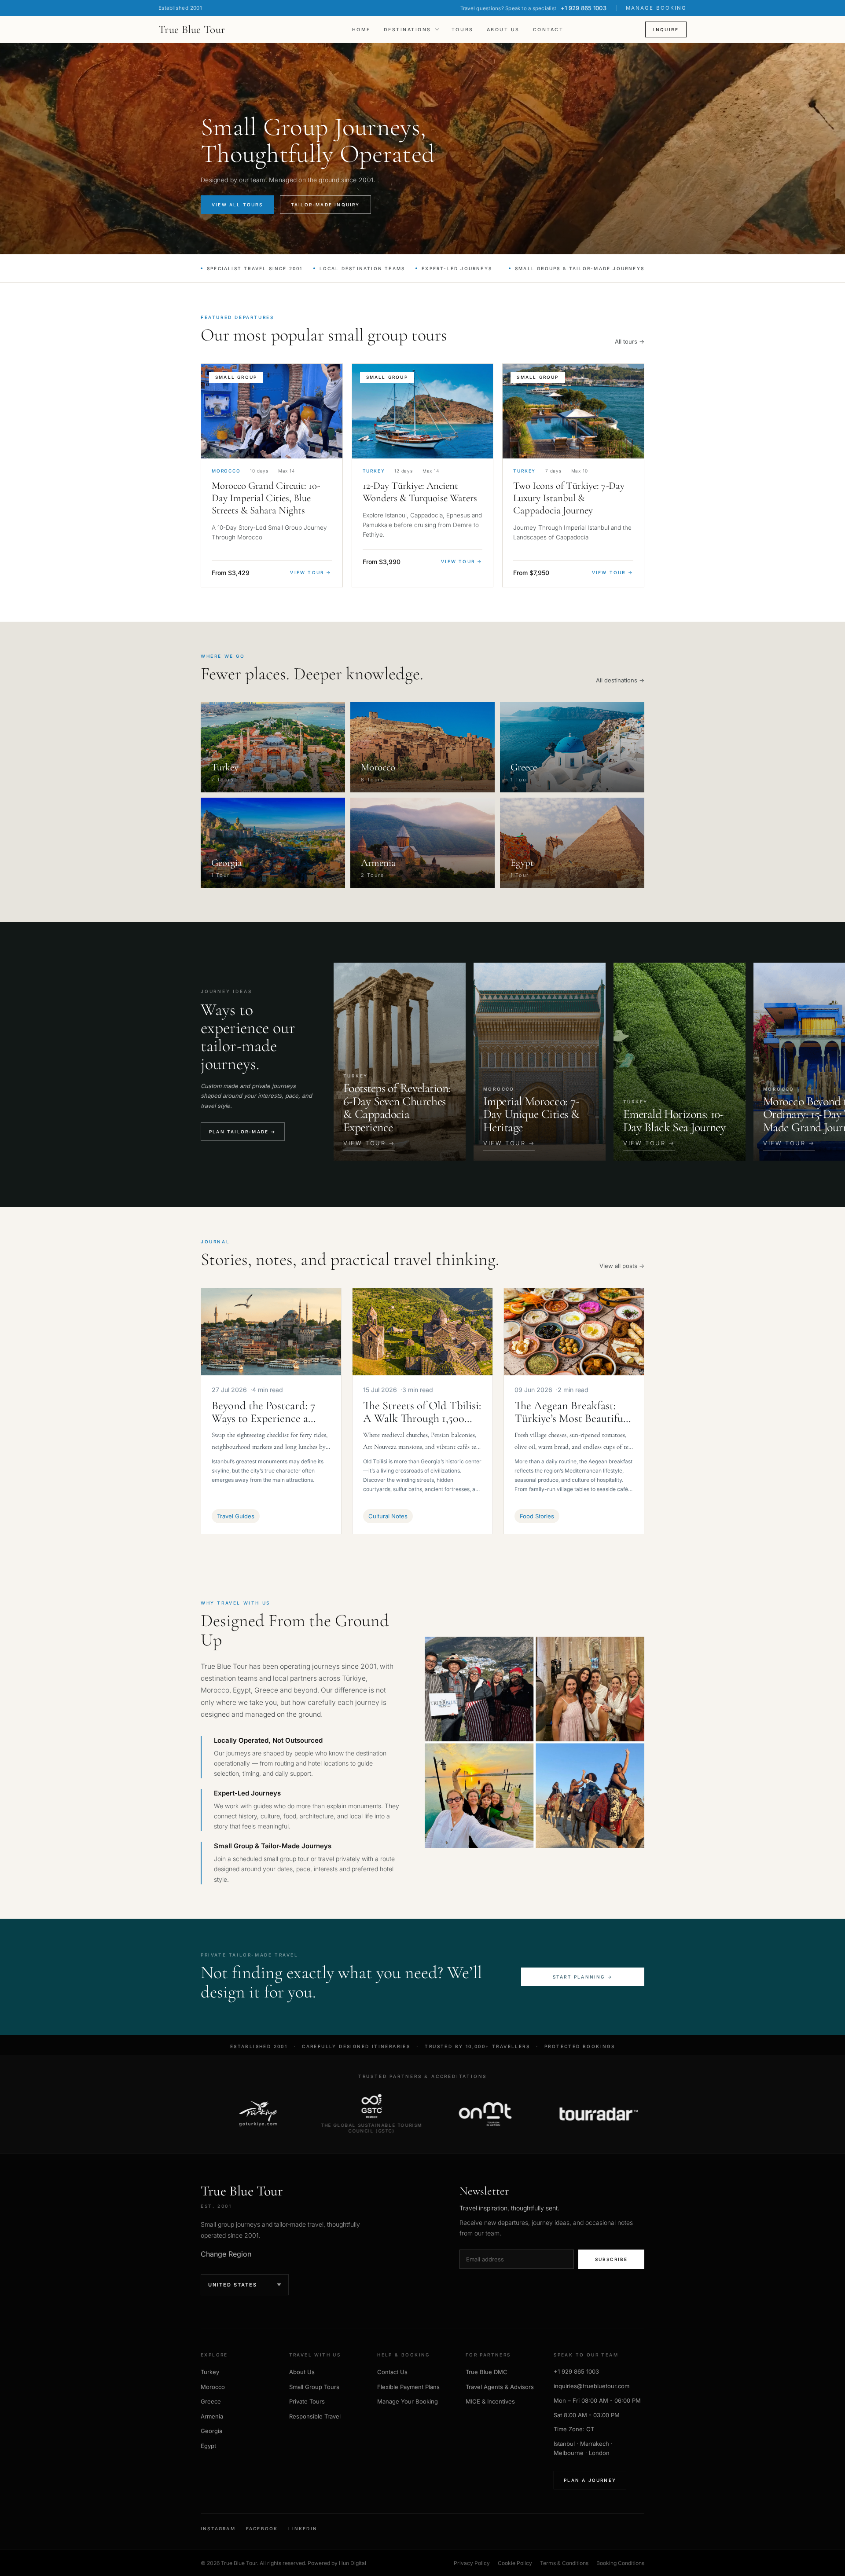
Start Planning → (583, 1977)
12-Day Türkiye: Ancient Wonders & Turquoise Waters (420, 492)
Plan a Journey (590, 2480)
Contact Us (392, 2372)
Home (361, 30)
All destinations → (620, 680)
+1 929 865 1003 (576, 2371)
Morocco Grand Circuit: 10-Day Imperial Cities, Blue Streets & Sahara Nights (266, 498)
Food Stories (537, 1516)
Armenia (212, 2416)
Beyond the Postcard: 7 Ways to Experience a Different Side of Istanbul (270, 1412)
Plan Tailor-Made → (243, 1132)
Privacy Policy (472, 2563)
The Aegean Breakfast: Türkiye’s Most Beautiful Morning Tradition (570, 1412)
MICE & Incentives (490, 2401)
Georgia (211, 2431)
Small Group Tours (314, 2387)
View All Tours (237, 205)
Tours (463, 30)
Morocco (213, 2387)
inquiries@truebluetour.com (591, 2386)
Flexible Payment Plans (408, 2387)
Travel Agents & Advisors (500, 2387)
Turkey (210, 2372)
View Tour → (311, 572)
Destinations (408, 30)
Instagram (218, 2528)
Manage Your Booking (408, 2401)
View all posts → (622, 1266)
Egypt (208, 2446)
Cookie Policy (515, 2563)
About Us (503, 30)
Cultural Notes (388, 1516)
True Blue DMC (487, 2372)
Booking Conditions (620, 2563)
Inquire (666, 29)
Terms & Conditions (564, 2563)
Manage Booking (656, 8)
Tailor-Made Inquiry (325, 205)
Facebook (262, 2528)
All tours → (630, 341)
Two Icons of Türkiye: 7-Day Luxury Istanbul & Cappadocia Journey (569, 498)
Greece (211, 2401)
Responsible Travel (315, 2416)
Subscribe (612, 2259)
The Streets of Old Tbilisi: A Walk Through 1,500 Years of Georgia (422, 1412)
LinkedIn (303, 2528)
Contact (548, 30)
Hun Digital (353, 2563)
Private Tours (307, 2401)
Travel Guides (236, 1516)
